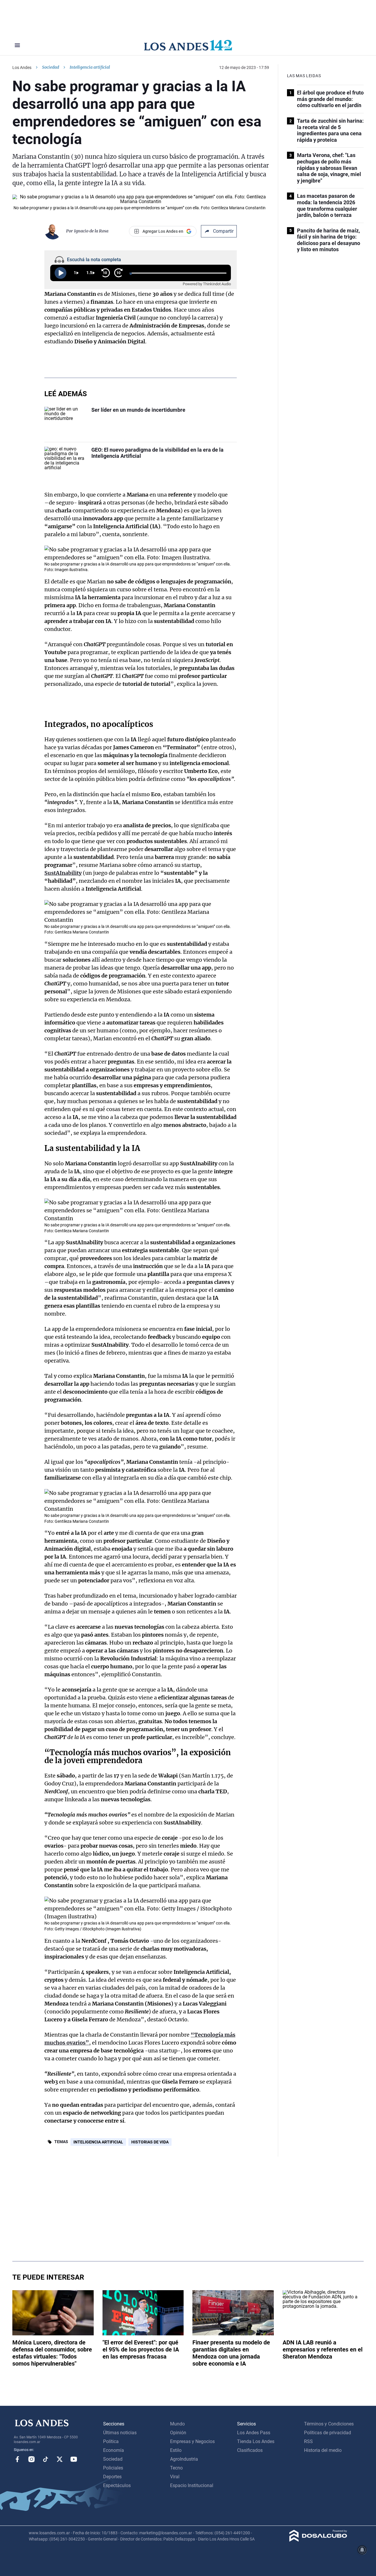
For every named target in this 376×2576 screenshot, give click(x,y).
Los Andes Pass (254, 2433)
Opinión (178, 2433)
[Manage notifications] (362, 2550)
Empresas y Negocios (192, 2441)
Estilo (176, 2450)
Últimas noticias (120, 2433)
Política (111, 2441)
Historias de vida (150, 2142)
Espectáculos (117, 2485)
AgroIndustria (184, 2459)
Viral (175, 2477)
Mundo (177, 2424)
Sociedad (51, 67)
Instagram (31, 2459)
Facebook (17, 2459)
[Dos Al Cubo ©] (318, 2540)
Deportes (112, 2477)
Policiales (113, 2468)
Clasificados (250, 2450)
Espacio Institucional (192, 2485)
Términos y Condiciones (329, 2424)
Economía (114, 2450)
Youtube (74, 2459)
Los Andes (22, 67)
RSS (308, 2441)
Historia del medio (323, 2450)
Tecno (176, 2468)
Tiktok (46, 2459)
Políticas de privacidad (328, 2433)
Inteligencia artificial (98, 2142)
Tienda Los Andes (256, 2441)
